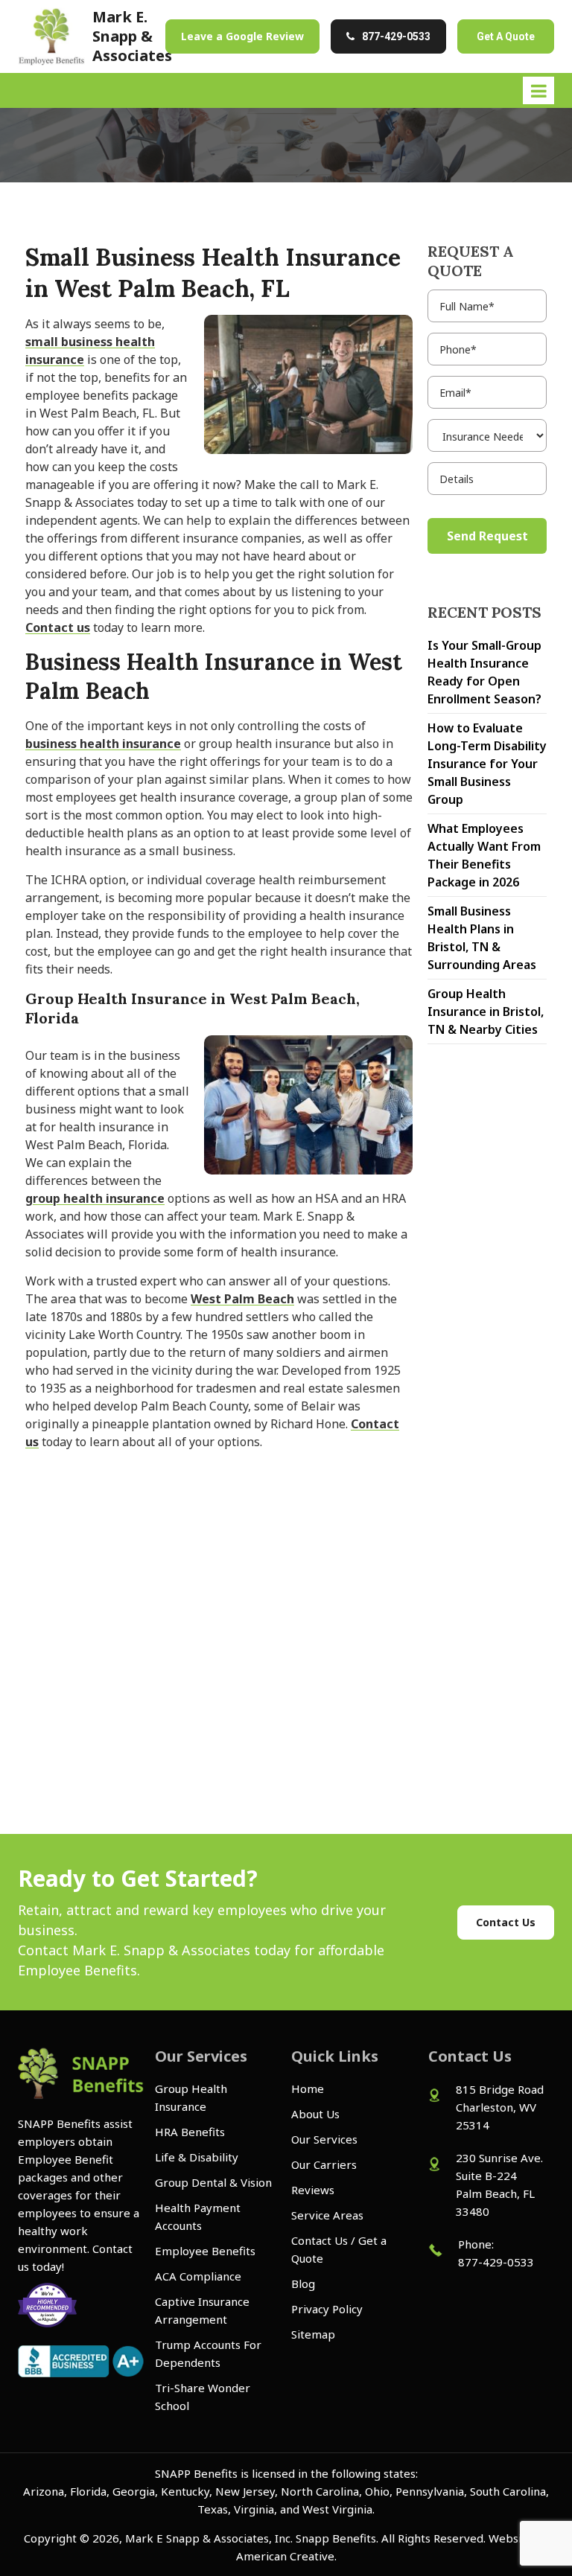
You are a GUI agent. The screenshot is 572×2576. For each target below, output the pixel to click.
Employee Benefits (205, 2251)
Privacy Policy (327, 2309)
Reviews (313, 2190)
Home (308, 2088)
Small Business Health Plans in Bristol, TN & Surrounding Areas (482, 938)
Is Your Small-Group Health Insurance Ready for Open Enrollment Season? (484, 672)
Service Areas (327, 2215)
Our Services (324, 2139)
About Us (315, 2114)
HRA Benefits (190, 2132)
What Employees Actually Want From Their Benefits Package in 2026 (484, 855)
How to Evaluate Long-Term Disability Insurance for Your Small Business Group (487, 764)
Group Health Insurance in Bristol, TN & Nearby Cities (486, 1011)
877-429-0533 (396, 36)
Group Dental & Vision (213, 2182)
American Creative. (286, 2556)
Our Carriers (324, 2164)
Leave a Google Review (242, 36)
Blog (303, 2283)
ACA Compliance (198, 2276)
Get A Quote (506, 36)
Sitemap (313, 2334)
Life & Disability (197, 2157)
